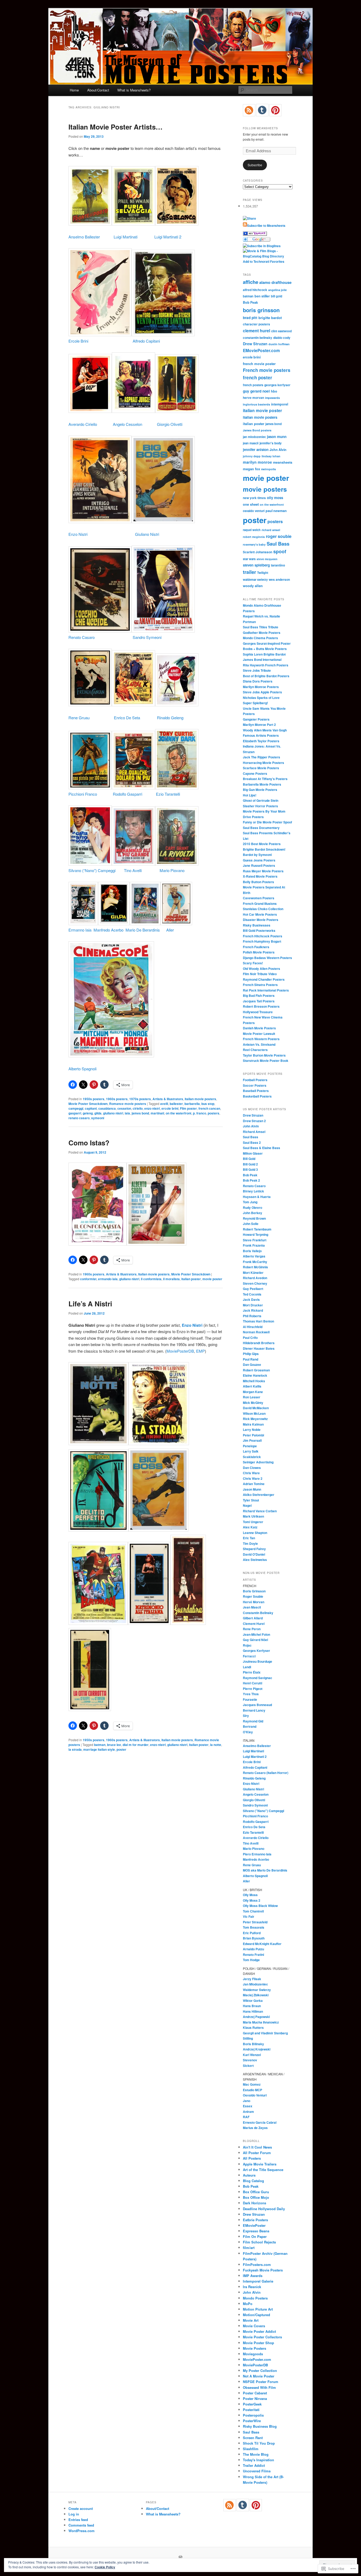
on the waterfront (179, 1113)
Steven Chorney (255, 1283)
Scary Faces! (253, 963)
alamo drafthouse (275, 282)
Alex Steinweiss (255, 1560)
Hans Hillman (253, 2011)
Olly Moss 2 (252, 1900)
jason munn (277, 437)
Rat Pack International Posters (266, 990)
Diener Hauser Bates (259, 1348)
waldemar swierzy (255, 579)
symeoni (98, 1118)
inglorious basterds (256, 404)
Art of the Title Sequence (263, 2170)
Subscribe (255, 165)
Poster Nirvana (255, 2398)
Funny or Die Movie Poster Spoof (267, 822)
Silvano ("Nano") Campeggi (263, 1811)
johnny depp (252, 456)
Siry (246, 1716)
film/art (249, 2248)
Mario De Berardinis (143, 930)
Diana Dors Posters (258, 681)
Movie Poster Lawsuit (259, 1034)
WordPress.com (82, 2531)
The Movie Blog (256, 2454)
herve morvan (253, 398)
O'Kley (248, 1732)
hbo (274, 391)
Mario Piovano (172, 870)
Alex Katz (250, 1527)
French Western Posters (261, 1039)
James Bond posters (257, 430)
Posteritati (251, 2410)
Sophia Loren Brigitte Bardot (264, 654)
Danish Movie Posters (259, 1028)
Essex (248, 2106)
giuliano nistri (113, 1113)
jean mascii (251, 443)
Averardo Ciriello (83, 424)
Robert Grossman (256, 1370)
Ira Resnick (252, 2287)
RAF (246, 2117)
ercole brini (170, 1108)
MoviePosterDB (180, 1351)
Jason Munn (252, 1489)
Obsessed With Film (259, 2387)
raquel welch (252, 530)
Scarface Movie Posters (261, 768)
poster (121, 1749)
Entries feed (78, 2520)
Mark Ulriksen (253, 1516)
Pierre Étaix (252, 1672)
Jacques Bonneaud (257, 1705)
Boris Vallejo (252, 1251)
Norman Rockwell (256, 1332)
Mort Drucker (253, 1305)
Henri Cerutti (253, 1683)
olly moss (275, 498)
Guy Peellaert (253, 1289)
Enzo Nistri (78, 534)
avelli (164, 1104)
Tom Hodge (251, 1960)
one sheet (251, 504)
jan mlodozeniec (254, 437)
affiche (251, 282)
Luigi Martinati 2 (168, 237)
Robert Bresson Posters (261, 1006)
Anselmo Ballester (84, 237)
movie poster (212, 1279)
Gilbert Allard (253, 1618)
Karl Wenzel (252, 2055)
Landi (247, 1667)
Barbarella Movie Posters (262, 784)
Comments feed (81, 2525)
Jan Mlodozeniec (255, 1984)
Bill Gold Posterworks (259, 930)
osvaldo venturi (254, 511)
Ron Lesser (252, 1397)
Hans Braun (252, 2006)
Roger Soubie (253, 1596)
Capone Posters (255, 773)
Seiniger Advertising (258, 1462)
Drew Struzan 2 (254, 1121)
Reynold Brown (254, 1218)
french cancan (209, 1108)
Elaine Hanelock (255, 1375)
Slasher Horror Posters (260, 806)
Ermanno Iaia (80, 930)
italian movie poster (262, 410)
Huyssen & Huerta (257, 1197)
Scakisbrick (252, 1457)
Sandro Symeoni (147, 637)
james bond (140, 1113)
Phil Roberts (252, 1316)
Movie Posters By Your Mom (264, 811)
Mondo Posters (255, 2298)
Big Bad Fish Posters (259, 996)
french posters (253, 385)
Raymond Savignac (258, 1678)
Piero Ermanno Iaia (257, 1854)
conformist (88, 1279)
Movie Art (251, 2320)
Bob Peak (250, 302)
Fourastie (250, 1699)
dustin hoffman (279, 344)
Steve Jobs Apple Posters (262, 692)
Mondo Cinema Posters (260, 638)
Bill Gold (249, 1159)
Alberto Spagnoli (82, 1069)
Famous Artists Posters (261, 735)
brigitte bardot (270, 318)
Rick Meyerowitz (255, 1419)
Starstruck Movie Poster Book (266, 1061)
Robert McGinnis (255, 1267)
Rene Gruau (79, 718)
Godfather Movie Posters (262, 633)
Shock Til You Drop (259, 2443)
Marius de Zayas (255, 2128)
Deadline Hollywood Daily (264, 2209)
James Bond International (262, 660)
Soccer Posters (255, 1085)
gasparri (75, 1113)
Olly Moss (250, 1895)
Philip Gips (251, 1354)
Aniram (248, 2112)
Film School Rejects (259, 2242)
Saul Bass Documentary (261, 828)
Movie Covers (254, 2326)
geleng (88, 1113)
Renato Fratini (253, 1955)
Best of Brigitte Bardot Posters (266, 676)
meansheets (283, 462)
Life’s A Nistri (90, 1304)
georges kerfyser (277, 385)
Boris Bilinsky (253, 2044)
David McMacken (256, 1408)
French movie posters (267, 370)
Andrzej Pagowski (256, 2017)
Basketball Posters (257, 1096)
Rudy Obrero (253, 1208)
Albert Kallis (252, 1386)
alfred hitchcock (255, 290)
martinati (157, 1113)
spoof (280, 551)
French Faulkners (256, 947)
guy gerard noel (256, 391)
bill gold (277, 296)
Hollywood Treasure (258, 1012)
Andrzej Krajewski (257, 2049)
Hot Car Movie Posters (260, 914)
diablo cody (282, 338)
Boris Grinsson (254, 1591)
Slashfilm (251, 2449)
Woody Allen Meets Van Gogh (265, 730)
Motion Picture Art (258, 2309)
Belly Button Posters (258, 882)
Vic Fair (249, 1916)
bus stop (208, 1104)
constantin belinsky (258, 338)
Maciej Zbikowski (256, 1995)
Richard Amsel (254, 1132)
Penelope (250, 1446)
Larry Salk (251, 1451)
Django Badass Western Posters (267, 958)
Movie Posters (254, 2348)
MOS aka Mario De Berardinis (265, 1870)
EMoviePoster (254, 2225)
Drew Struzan (255, 344)
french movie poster (259, 364)
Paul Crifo (250, 1338)
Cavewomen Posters (259, 898)
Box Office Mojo (256, 2197)
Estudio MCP (253, 2090)
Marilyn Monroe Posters (261, 687)
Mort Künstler (253, 1273)
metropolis (269, 469)
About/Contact (98, 90)
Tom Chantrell (253, 1911)
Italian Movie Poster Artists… (115, 127)
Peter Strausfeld (255, 1922)
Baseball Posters (256, 1091)
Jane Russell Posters (259, 865)
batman (100, 1745)
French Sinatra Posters (260, 985)
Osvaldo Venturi (255, 2095)
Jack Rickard (253, 1310)
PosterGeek (252, 2404)
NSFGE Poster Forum (261, 2382)
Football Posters (255, 1080)
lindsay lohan (271, 456)
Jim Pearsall (252, 1440)
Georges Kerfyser (256, 1651)
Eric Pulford (252, 1933)
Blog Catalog (253, 2181)
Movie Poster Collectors (262, 2337)
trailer (249, 572)
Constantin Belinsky (258, 1613)
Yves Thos (251, 1694)
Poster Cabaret (255, 2393)
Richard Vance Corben (260, 1511)
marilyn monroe (257, 462)
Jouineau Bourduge (258, 1661)
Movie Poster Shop (258, 2343)
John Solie (251, 1224)
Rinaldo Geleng (170, 718)
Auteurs (249, 2175)
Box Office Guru (256, 2192)
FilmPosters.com (257, 2264)
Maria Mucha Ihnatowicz (261, 2022)
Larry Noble (252, 1430)
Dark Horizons (254, 2203)
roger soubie (279, 536)
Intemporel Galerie (258, 2281)
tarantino (278, 565)
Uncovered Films (257, 2471)
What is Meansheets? (134, 90)
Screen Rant (253, 2438)
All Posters (252, 2158)
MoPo (248, 2304)
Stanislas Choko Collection (263, 909)
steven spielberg (256, 565)
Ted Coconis (252, 1294)
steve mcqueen (267, 559)
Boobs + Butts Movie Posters (265, 649)
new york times (254, 498)
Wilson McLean (254, 1413)
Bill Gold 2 (250, 1164)
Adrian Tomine (254, 1484)
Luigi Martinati (126, 237)
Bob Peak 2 (251, 1180)
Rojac (247, 1645)
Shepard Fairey (254, 1549)
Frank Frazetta (254, 1245)
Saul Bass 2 (252, 1142)
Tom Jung (250, 1202)
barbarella (192, 1104)
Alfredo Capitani (146, 341)
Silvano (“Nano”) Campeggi (92, 870)
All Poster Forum (257, 2153)
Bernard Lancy (254, 1710)
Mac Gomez (252, 2084)
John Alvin (278, 450)
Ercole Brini (78, 341)
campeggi (76, 1108)
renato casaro (79, 1118)
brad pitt (250, 317)
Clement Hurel (254, 1624)
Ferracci (249, 1656)
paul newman (276, 511)
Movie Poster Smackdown (88, 1104)
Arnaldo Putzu (253, 1949)
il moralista (171, 1279)
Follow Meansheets (260, 128)
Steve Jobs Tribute (257, 670)
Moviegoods (253, 2354)
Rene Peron (252, 1629)
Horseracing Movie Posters (263, 763)
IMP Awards (253, 2276)
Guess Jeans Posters (259, 860)
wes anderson (279, 580)
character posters (256, 324)
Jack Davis (251, 1299)
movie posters (265, 489)
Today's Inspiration (258, 2460)
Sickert (248, 2066)
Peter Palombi (253, 1435)
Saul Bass (278, 544)
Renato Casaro (82, 637)
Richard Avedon (255, 1278)
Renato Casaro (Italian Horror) (266, 1773)
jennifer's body (271, 443)
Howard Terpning (256, 1234)
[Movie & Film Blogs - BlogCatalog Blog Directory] (268, 256)
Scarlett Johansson (258, 552)
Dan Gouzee (252, 1365)
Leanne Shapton (255, 1533)
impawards (272, 398)
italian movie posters (260, 417)
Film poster (188, 1108)
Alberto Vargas (254, 1256)
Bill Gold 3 (250, 1169)
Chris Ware (251, 1473)
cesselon (124, 1108)
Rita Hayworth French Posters (266, 665)
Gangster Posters (256, 719)
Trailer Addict (254, 2465)
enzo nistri (152, 1108)
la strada (75, 1749)
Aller (170, 930)
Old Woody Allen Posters (262, 969)
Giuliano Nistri (147, 534)
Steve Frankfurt (255, 1240)
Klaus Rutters (253, 2027)
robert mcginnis (254, 537)
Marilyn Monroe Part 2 (259, 725)
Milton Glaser (253, 1153)
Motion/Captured (256, 2315)
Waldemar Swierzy (257, 1990)
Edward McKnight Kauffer (262, 1944)
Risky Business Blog (260, 2426)
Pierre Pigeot (253, 1689)
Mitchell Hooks (254, 1381)
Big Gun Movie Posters (260, 790)
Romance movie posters (128, 1104)
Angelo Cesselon (128, 424)
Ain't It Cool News (257, 2147)
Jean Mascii (252, 1607)
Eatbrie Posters (255, 2220)
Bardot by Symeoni (257, 855)
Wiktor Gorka (253, 2001)
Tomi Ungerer (253, 1522)
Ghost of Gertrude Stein (261, 800)
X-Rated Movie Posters (260, 876)
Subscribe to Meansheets (266, 225)
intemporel (280, 404)
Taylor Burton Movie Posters (264, 1055)
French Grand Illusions (260, 904)
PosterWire (252, 2421)
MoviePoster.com (257, 2359)
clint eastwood (281, 331)
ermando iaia (108, 1279)
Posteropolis (253, 2415)
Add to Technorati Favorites (264, 261)
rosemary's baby (254, 544)
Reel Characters (255, 1050)
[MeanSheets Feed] (255, 234)
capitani (91, 1108)
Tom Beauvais (254, 1927)
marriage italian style (99, 1749)
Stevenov (250, 2060)
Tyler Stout (251, 1500)
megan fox (251, 469)
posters (214, 1113)
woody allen (253, 586)
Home (74, 90)
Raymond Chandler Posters (264, 979)
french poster (258, 377)
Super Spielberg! (255, 703)
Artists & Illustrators (168, 1099)
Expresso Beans (256, 2231)
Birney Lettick (253, 1191)
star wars (249, 559)
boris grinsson (261, 310)
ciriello (138, 1108)
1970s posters (140, 1099)
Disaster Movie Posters (261, 920)
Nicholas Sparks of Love (261, 698)
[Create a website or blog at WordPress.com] (181, 2557)
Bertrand (250, 1726)
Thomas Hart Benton (258, 1321)
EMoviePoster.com (261, 350)
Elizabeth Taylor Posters (261, 741)
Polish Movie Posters (259, 952)
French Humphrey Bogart (262, 941)
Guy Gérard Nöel (255, 1640)
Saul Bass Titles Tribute (261, 627)
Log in (74, 2514)
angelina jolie (277, 290)
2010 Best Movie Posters (262, 844)
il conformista (151, 1279)
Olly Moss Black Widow (260, 1906)
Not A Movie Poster (259, 2376)
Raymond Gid (253, 1721)
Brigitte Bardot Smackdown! (264, 849)
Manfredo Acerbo (108, 930)
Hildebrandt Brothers (259, 1343)
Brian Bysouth (254, 1938)
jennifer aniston (256, 450)
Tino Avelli (133, 870)
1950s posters (94, 1099)
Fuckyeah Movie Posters (263, 2270)
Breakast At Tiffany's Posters (265, 779)
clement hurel (256, 331)
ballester (176, 1104)
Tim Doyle (250, 1543)
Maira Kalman (253, 1424)
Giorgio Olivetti (170, 424)
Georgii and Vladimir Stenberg (265, 2033)
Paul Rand (251, 1359)
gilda (98, 1113)
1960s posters (117, 1099)
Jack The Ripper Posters (262, 757)
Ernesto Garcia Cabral (260, 2122)
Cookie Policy (105, 2567)
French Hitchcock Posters (263, 936)
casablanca (107, 1108)
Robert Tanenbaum (257, 1229)
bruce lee (114, 1745)
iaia (127, 1113)
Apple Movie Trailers (260, 2164)
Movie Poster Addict (259, 2331)
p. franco (200, 1113)
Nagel (247, 1505)
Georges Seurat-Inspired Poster (267, 643)
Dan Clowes (252, 1468)
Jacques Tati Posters (259, 1001)
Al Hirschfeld (253, 1327)
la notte (216, 1745)
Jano (247, 2101)
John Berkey (253, 1213)
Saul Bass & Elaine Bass (262, 1148)
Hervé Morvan (254, 1602)
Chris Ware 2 (253, 1478)
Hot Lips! (250, 795)
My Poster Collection (260, 2370)
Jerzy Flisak (252, 1979)
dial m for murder (136, 1745)
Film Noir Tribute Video (260, 974)
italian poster (191, 1279)
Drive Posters (253, 817)
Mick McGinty (253, 1403)
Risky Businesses (257, 925)
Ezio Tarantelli (168, 794)
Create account (81, 2508)
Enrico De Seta (127, 718)
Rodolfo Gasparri (128, 794)
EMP (200, 1351)
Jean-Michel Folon (256, 1634)
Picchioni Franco (83, 794)
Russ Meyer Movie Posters (263, 871)
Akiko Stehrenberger (259, 1495)
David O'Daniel (254, 1554)
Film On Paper (255, 2236)
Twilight (263, 573)
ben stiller (262, 296)
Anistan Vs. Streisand (259, 1044)
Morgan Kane (253, 1392)
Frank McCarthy (255, 1262)
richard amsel (271, 530)
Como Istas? (89, 1143)
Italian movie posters (200, 1099)
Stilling (248, 2038)
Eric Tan (249, 1538)
